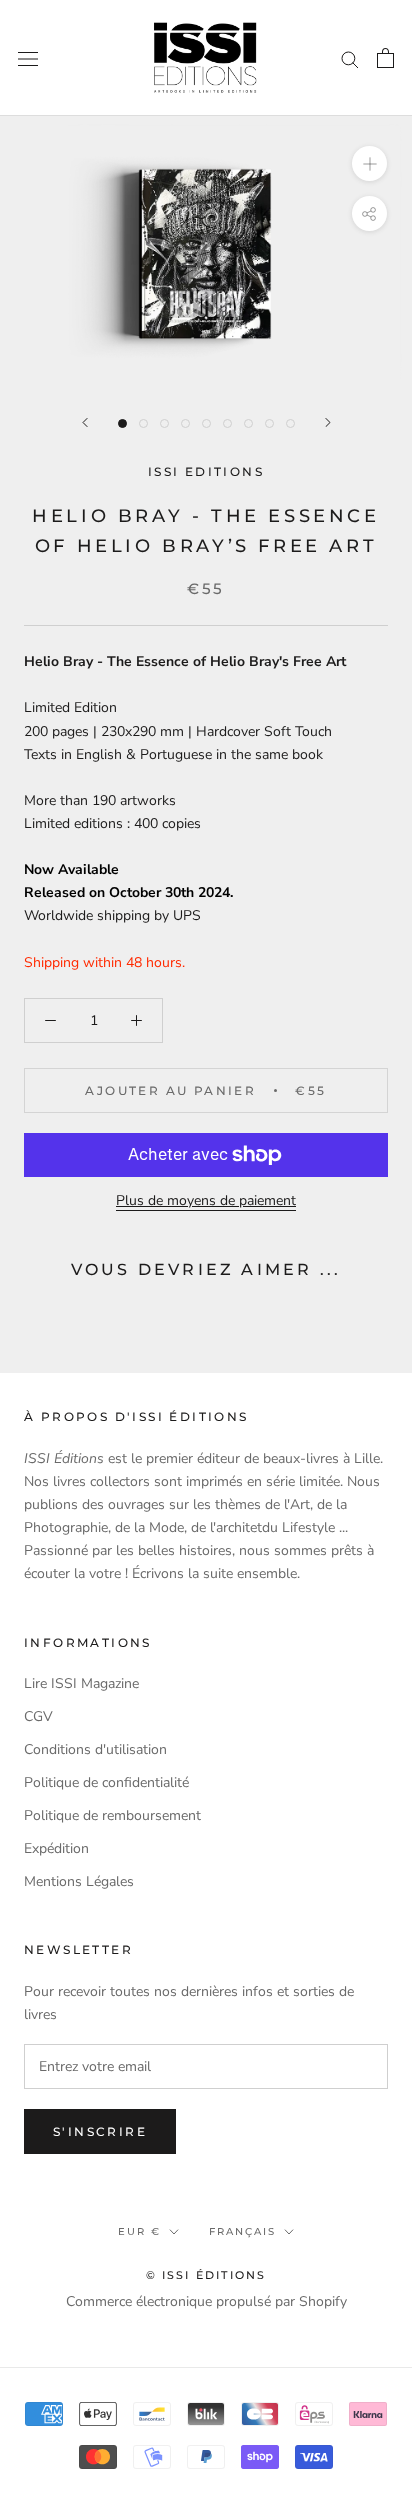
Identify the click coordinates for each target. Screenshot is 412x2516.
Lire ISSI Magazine (81, 1683)
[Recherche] (350, 58)
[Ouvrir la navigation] (28, 58)
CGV (38, 1716)
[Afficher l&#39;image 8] (269, 423)
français (242, 2231)
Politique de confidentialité (106, 1782)
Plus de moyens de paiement (206, 1200)
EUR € (139, 2231)
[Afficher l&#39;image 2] (143, 423)
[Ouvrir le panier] (385, 58)
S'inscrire (100, 2131)
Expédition (56, 1848)
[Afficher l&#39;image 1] (122, 423)
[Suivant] (328, 422)
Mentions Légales (79, 1881)
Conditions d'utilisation (95, 1749)
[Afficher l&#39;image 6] (227, 423)
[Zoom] (369, 163)
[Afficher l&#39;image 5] (206, 423)
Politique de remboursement (112, 1815)
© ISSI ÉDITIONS (206, 2275)
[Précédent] (85, 422)
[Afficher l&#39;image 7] (248, 423)
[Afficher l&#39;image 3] (164, 423)
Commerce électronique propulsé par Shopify (206, 2301)
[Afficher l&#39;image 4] (185, 423)
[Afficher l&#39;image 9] (290, 423)
